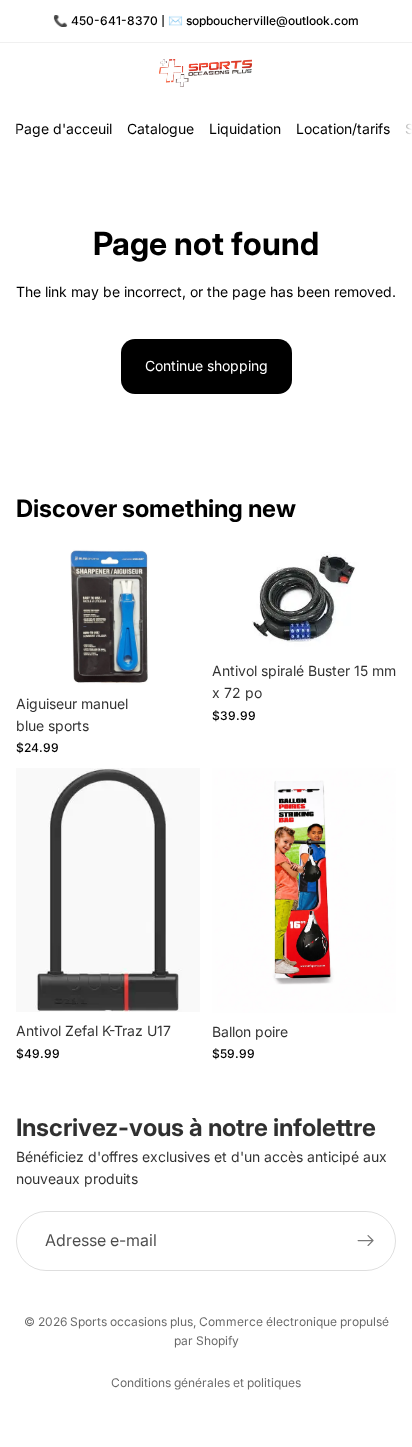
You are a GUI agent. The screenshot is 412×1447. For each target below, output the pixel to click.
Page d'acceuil (63, 128)
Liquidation (245, 128)
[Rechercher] (66, 73)
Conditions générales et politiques (206, 1382)
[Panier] (388, 73)
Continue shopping (206, 365)
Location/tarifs (343, 128)
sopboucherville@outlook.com (272, 20)
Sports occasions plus (131, 1321)
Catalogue (160, 128)
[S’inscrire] (366, 1241)
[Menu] (23, 73)
